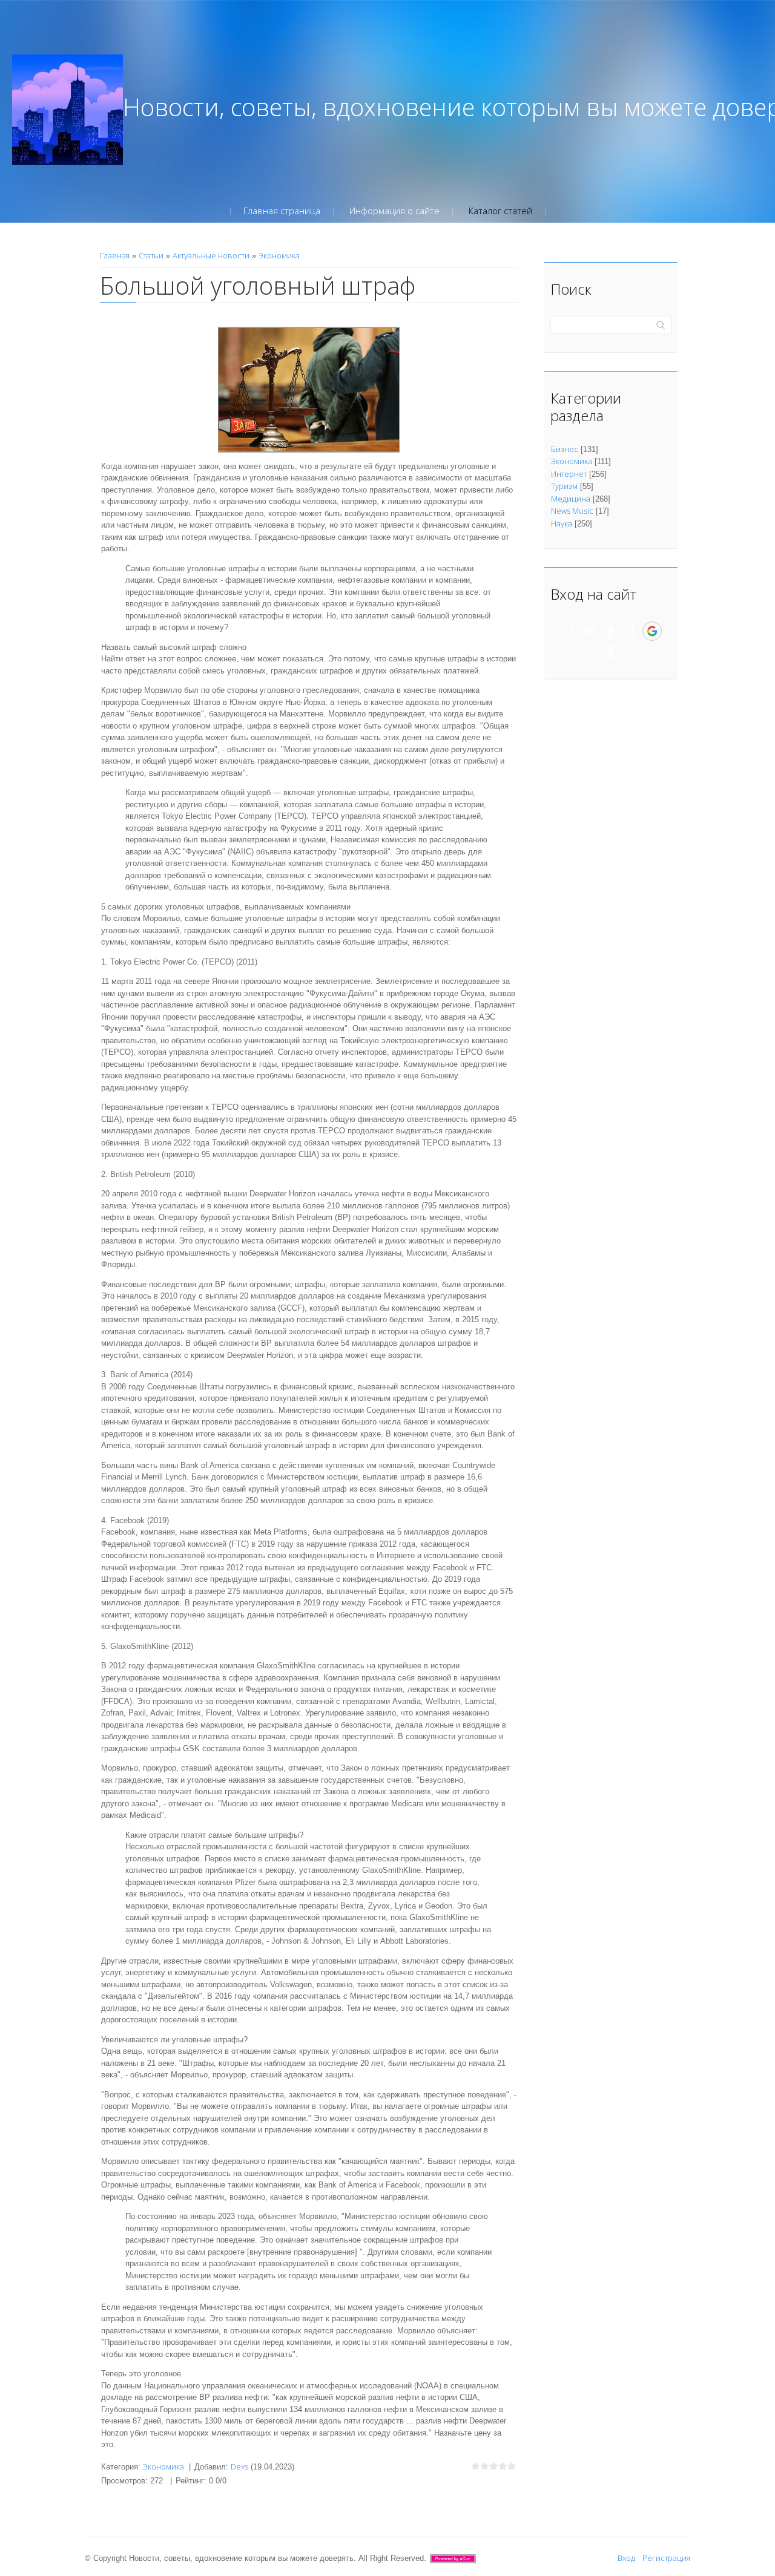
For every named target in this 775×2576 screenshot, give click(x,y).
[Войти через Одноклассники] (611, 652)
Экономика (279, 255)
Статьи (151, 255)
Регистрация (666, 2558)
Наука (562, 523)
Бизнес (565, 449)
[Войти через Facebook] (610, 631)
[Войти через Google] (652, 631)
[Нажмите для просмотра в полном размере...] (309, 388)
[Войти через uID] (569, 631)
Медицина (571, 499)
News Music (572, 511)
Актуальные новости (211, 255)
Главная (115, 255)
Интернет (569, 474)
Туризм (564, 486)
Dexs (239, 2466)
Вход (626, 2558)
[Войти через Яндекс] (631, 631)
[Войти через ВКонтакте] (590, 631)
